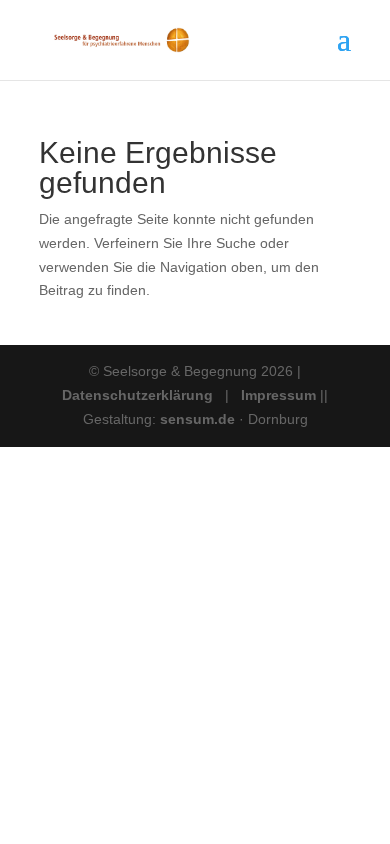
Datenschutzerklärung (137, 395)
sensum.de (199, 419)
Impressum (278, 395)
